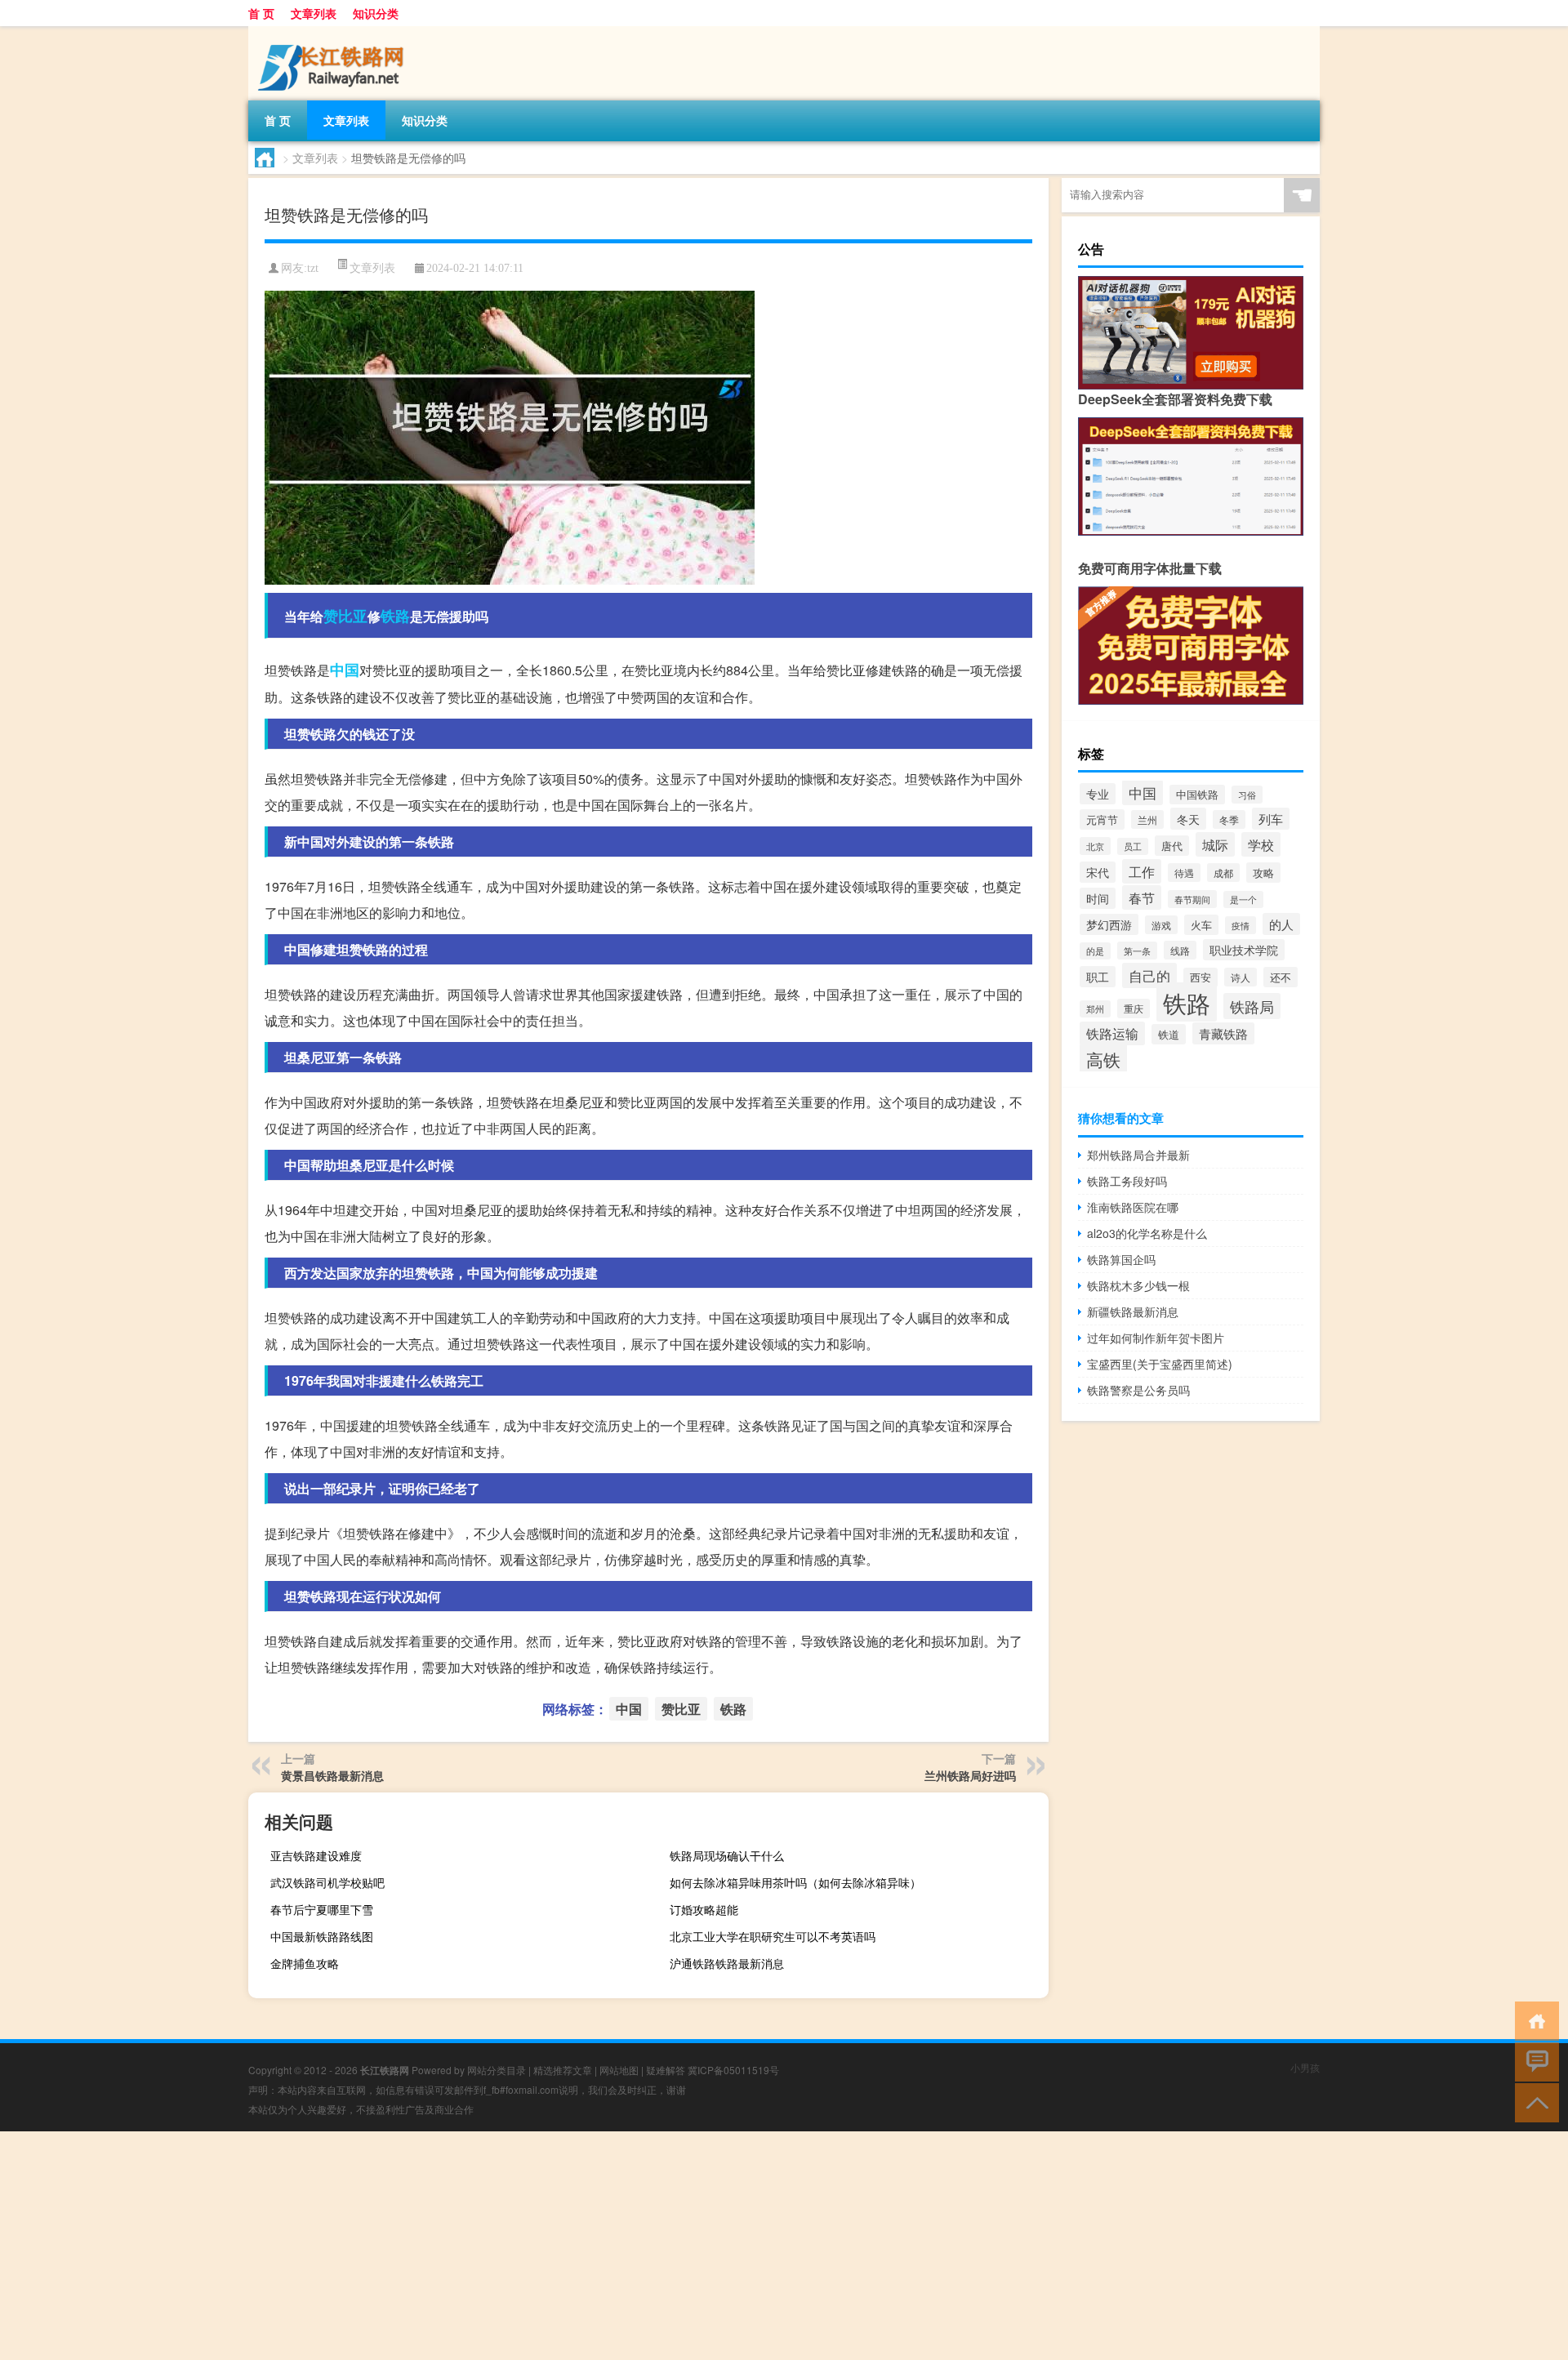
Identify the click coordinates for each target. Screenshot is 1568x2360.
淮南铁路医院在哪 (1133, 1207)
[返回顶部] (1533, 2102)
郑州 (1095, 1009)
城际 (1215, 844)
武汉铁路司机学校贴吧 (327, 1882)
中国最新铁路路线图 (322, 1936)
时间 (1098, 898)
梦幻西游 (1109, 924)
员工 (1133, 846)
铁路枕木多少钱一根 (1138, 1285)
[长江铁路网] (334, 32)
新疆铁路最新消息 (1133, 1311)
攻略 (1263, 873)
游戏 (1161, 925)
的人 (1281, 924)
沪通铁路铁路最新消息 (727, 1963)
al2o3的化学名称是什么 (1147, 1233)
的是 (1095, 951)
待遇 (1184, 873)
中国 (345, 670)
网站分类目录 (497, 2070)
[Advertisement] (490, 2246)
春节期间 (1192, 899)
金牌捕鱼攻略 (305, 1963)
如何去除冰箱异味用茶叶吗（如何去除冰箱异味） (795, 1882)
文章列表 (314, 13)
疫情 (1241, 925)
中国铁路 (1197, 795)
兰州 (1147, 819)
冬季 (1229, 819)
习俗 (1247, 795)
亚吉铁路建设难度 (316, 1855)
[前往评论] (1533, 2061)
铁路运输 (1112, 1033)
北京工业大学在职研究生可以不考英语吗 (773, 1936)
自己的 (1149, 975)
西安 (1200, 977)
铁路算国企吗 (1121, 1259)
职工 (1098, 977)
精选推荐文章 (563, 2070)
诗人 (1241, 977)
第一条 (1137, 951)
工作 (1142, 871)
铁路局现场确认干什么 (727, 1855)
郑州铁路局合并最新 (1138, 1155)
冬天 (1188, 819)
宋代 (1098, 872)
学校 (1261, 844)
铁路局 (1252, 1006)
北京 (1095, 846)
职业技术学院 (1244, 950)
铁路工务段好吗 (1127, 1181)
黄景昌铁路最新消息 (332, 1775)
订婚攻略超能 (704, 1909)
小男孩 (1305, 2067)
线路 (1180, 950)
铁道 (1169, 1034)
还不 (1281, 977)
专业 (1098, 794)
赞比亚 (345, 616)
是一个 (1243, 899)
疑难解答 (666, 2070)
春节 (1142, 897)
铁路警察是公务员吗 (1138, 1390)
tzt (313, 268)
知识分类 (376, 13)
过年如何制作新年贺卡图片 (1156, 1338)
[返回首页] (1533, 2020)
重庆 (1134, 1009)
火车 (1201, 925)
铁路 (395, 616)
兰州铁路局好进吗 (970, 1775)
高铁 (1103, 1059)
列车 (1271, 819)
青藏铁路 (1223, 1033)
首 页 (261, 13)
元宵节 (1102, 819)
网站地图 (619, 2070)
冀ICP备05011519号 (733, 2070)
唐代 (1172, 846)
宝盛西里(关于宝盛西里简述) (1160, 1364)
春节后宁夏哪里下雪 (322, 1909)
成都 (1223, 873)
